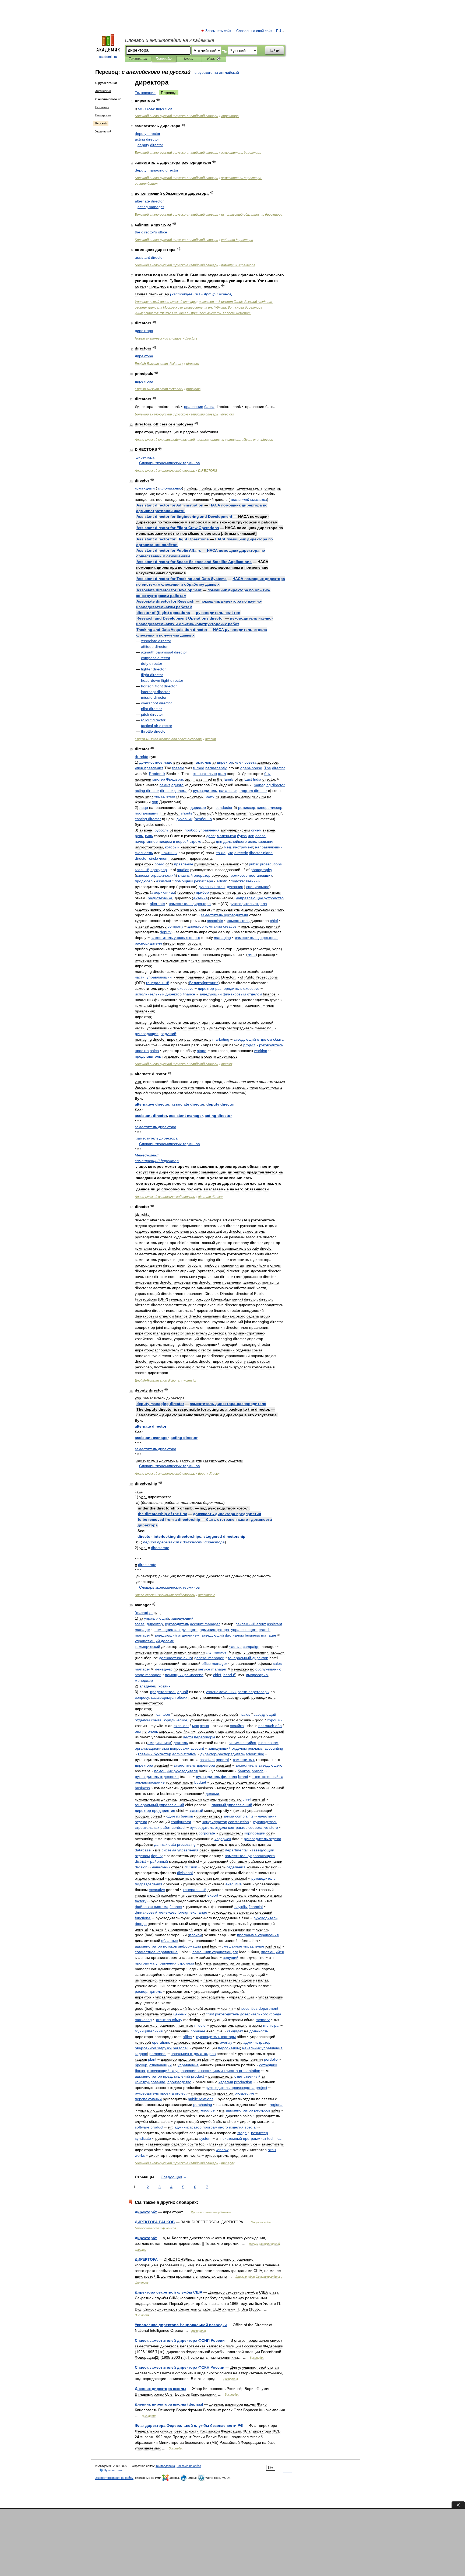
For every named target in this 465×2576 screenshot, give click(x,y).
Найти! (274, 50)
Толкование (145, 93)
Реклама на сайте (189, 2466)
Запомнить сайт (219, 31)
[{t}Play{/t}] (158, 100)
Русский (101, 123)
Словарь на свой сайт (254, 31)
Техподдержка (165, 2466)
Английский (103, 91)
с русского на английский (217, 72)
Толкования (138, 59)
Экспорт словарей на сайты (114, 2478)
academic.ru (108, 57)
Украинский (103, 131)
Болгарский (103, 115)
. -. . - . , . (204, 307)
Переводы (164, 59)
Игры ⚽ (214, 59)
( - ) (201, 294)
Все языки (102, 107)
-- (176, 116)
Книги (189, 59)
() (163, 613)
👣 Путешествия (111, 2470)
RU (279, 31)
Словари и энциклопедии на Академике (170, 40)
